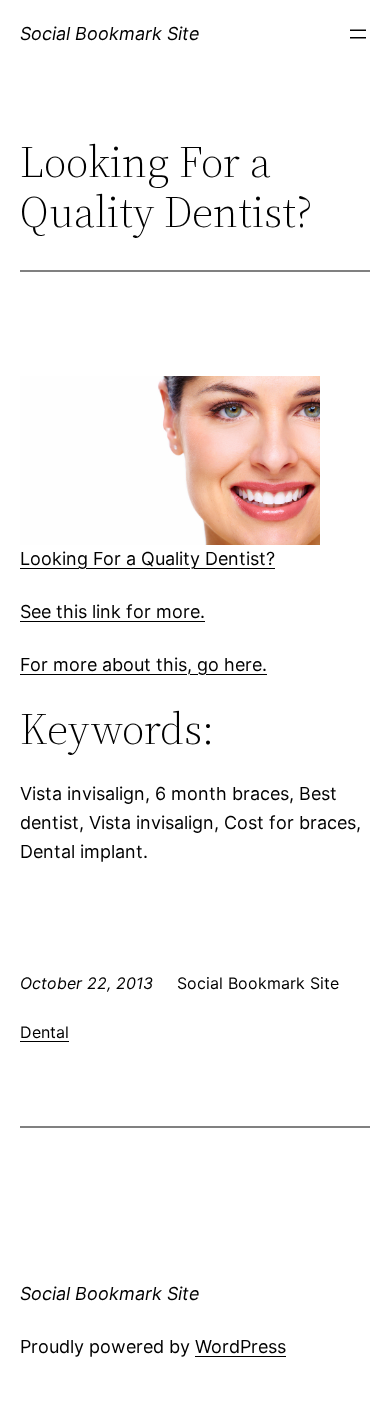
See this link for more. (112, 611)
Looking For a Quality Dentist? (147, 558)
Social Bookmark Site (110, 33)
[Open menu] (358, 34)
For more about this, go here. (143, 664)
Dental (44, 1032)
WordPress (240, 1346)
